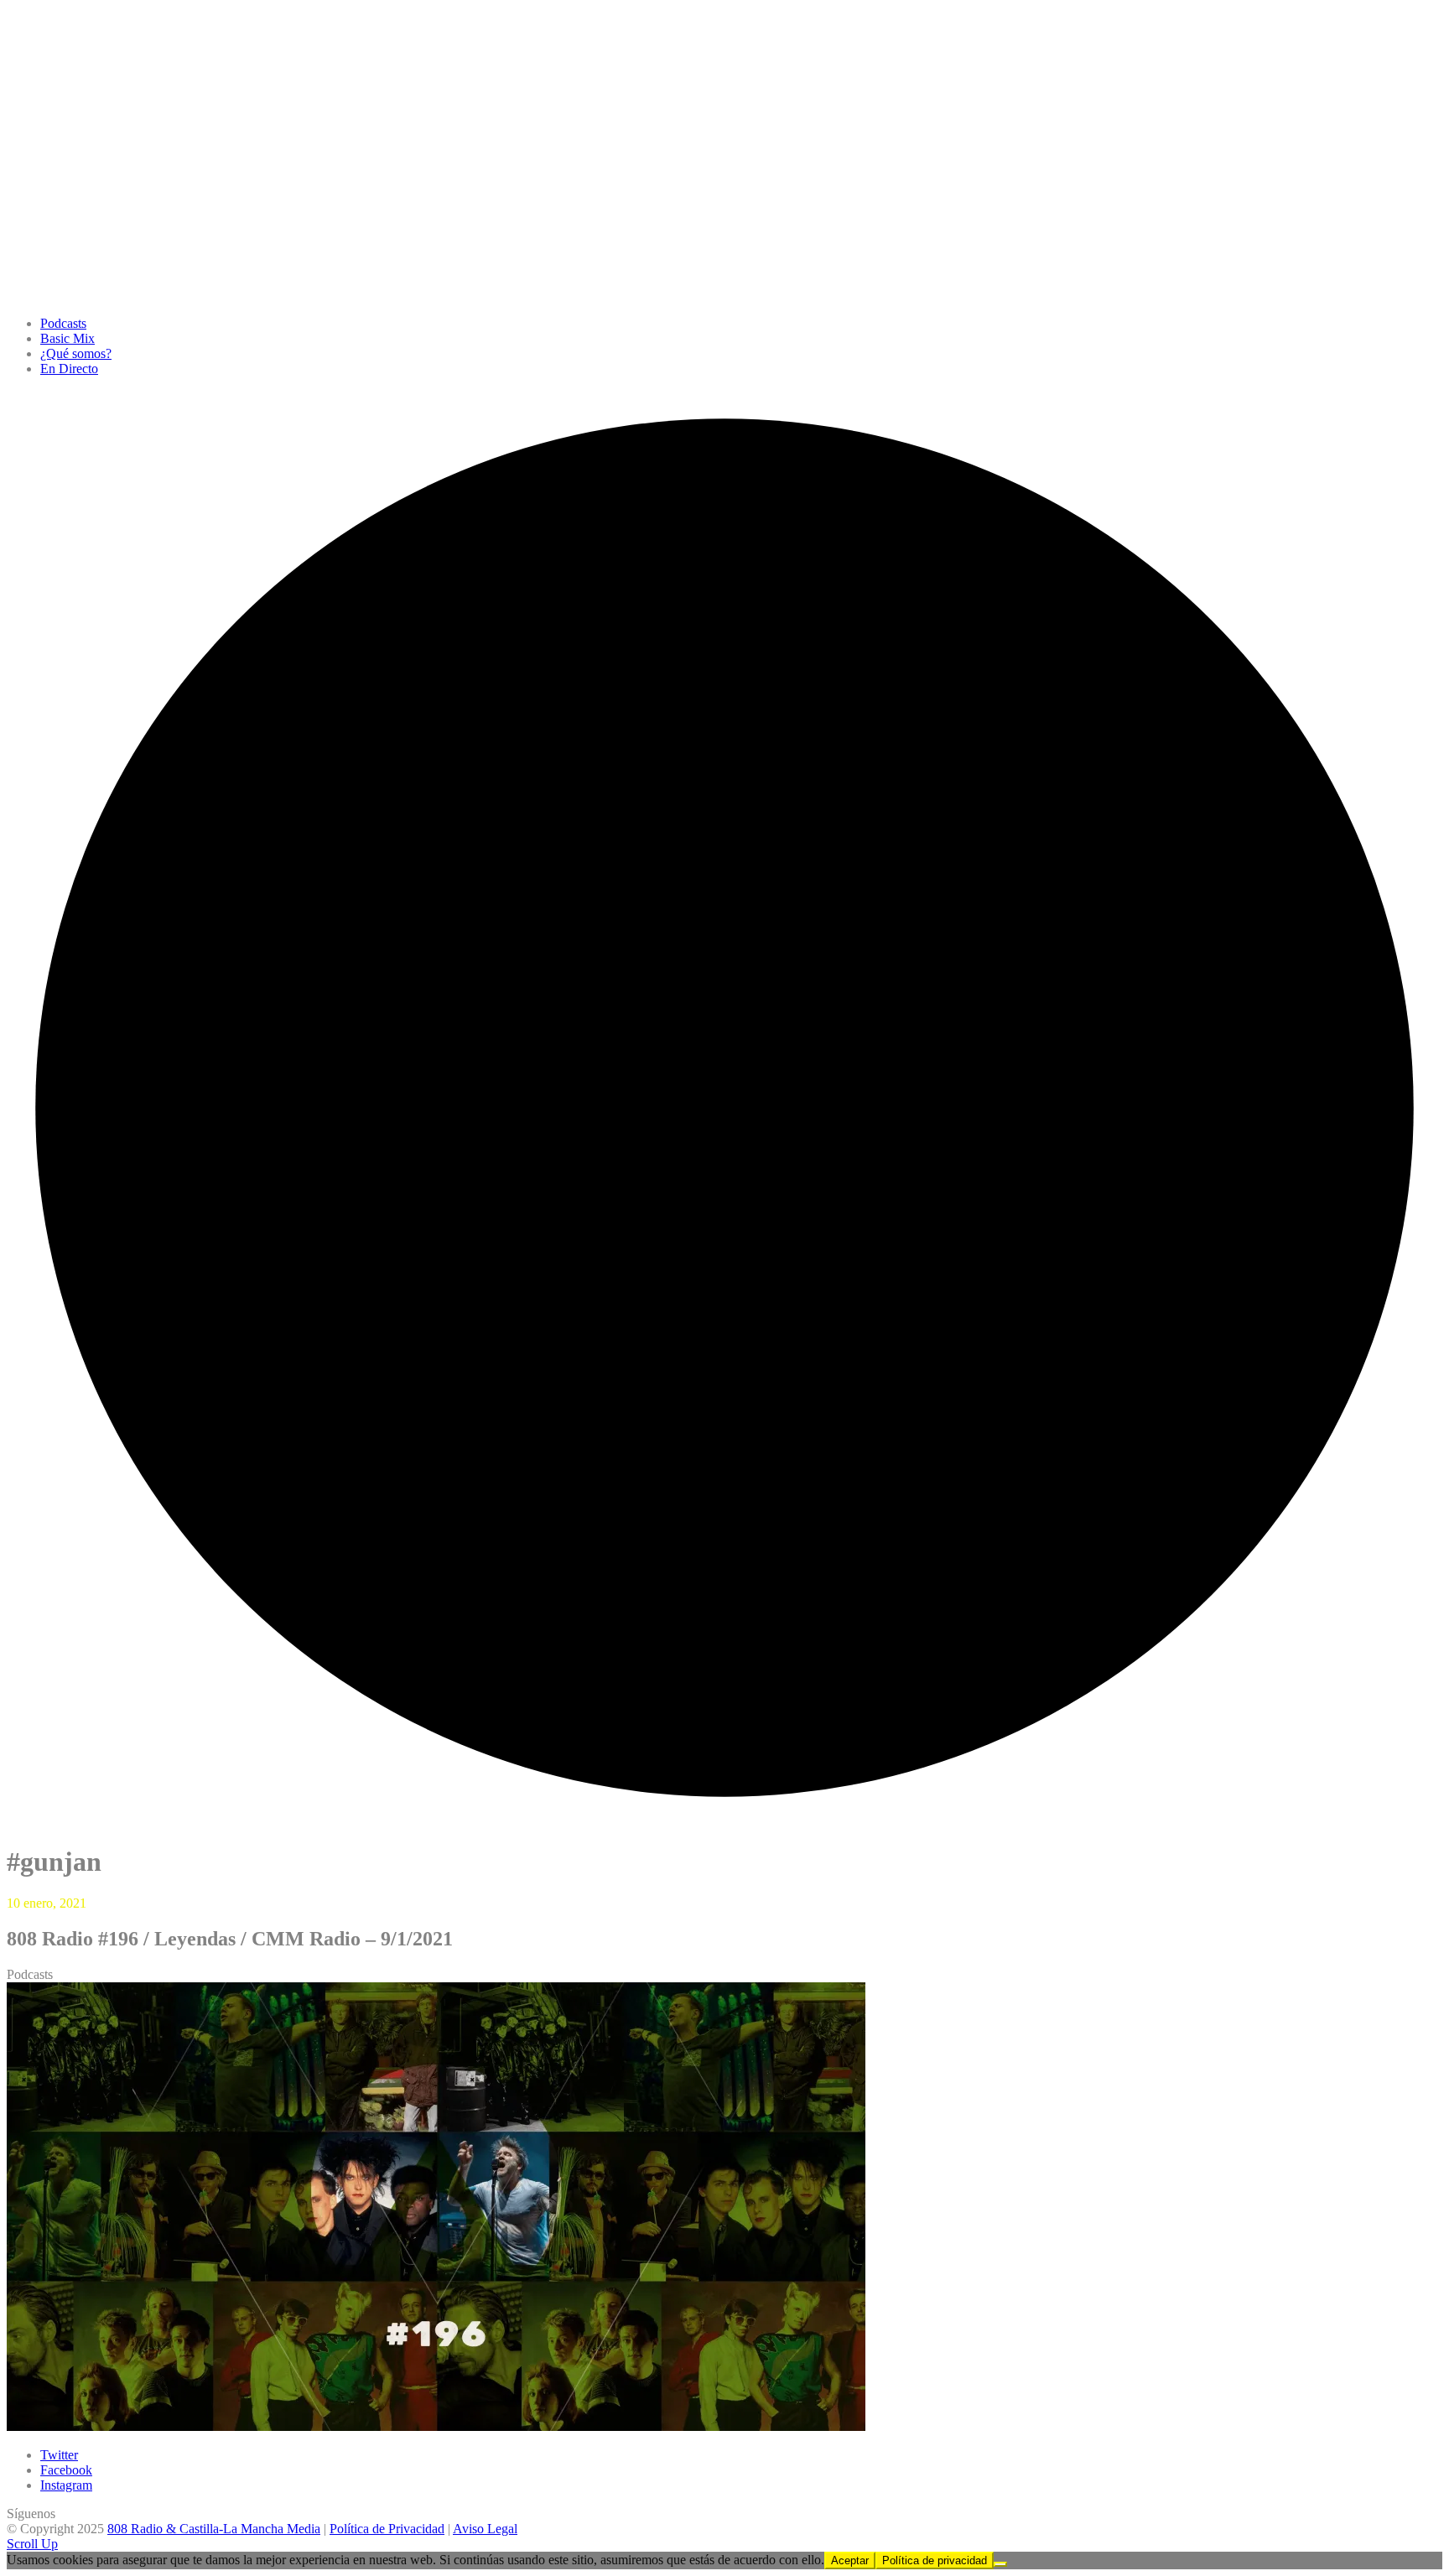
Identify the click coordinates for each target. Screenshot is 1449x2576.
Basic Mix (68, 338)
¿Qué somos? (76, 353)
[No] (1000, 2564)
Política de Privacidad (387, 2529)
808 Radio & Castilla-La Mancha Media (214, 2529)
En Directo (69, 369)
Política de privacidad (935, 2560)
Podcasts (63, 323)
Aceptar (850, 2560)
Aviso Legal (485, 2529)
